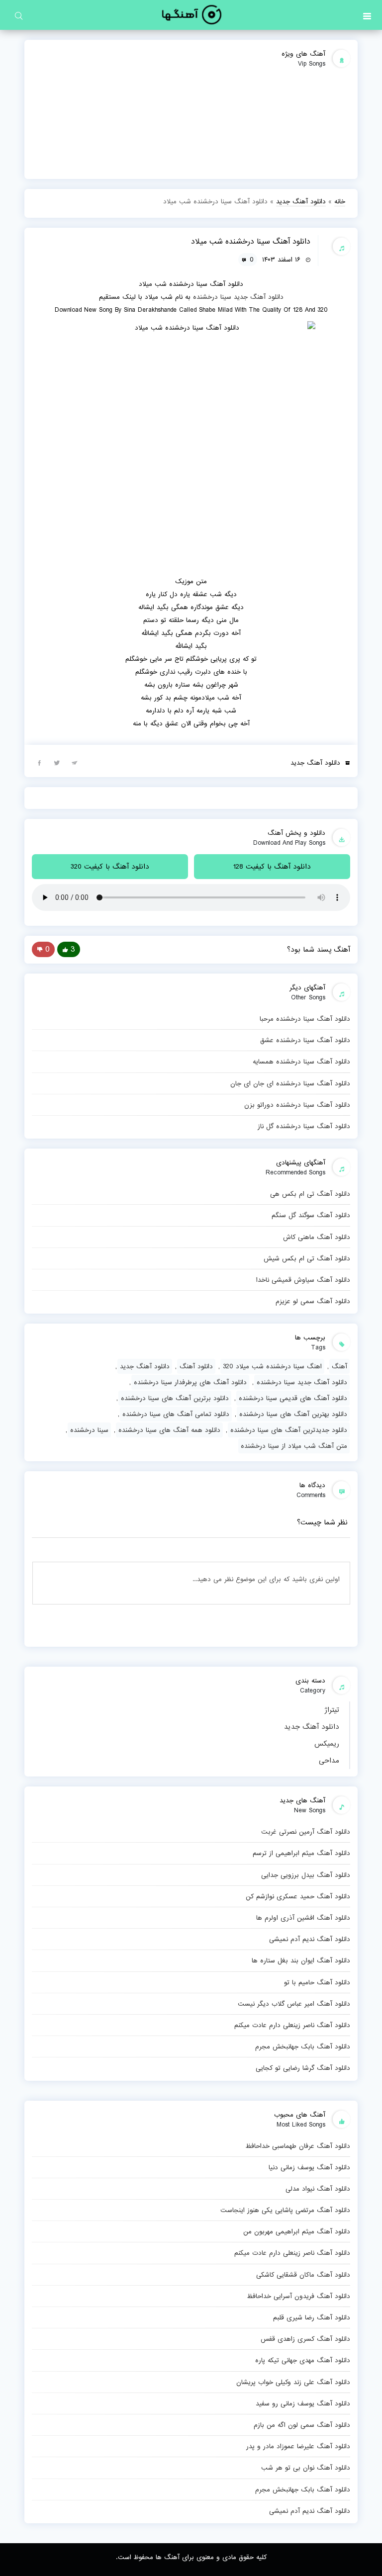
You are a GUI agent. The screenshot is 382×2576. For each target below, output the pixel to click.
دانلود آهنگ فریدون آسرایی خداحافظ (298, 2296)
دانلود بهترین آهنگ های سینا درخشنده (293, 1414)
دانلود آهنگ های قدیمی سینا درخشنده (293, 1398)
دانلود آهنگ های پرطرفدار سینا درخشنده (190, 1382)
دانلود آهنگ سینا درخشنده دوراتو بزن (297, 1105)
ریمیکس (327, 1744)
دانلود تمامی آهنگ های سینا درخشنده (176, 1414)
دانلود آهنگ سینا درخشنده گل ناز (304, 1126)
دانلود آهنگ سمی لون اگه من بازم (302, 2425)
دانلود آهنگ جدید (312, 1727)
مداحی (329, 1761)
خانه (340, 201)
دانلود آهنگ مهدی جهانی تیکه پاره (303, 2360)
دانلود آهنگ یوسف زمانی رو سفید (303, 2403)
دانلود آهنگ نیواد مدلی (318, 2189)
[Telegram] (74, 762)
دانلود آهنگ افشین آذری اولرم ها (303, 1918)
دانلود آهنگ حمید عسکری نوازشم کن (298, 1896)
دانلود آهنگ (196, 1366)
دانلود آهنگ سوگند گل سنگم (311, 1215)
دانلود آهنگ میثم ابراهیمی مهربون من (297, 2231)
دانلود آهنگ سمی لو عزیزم (313, 1301)
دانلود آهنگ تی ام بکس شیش (307, 1258)
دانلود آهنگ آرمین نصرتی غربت (306, 1832)
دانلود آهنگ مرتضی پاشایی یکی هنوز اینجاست (285, 2210)
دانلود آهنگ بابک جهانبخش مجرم (303, 2046)
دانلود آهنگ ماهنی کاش (317, 1237)
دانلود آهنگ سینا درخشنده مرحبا (305, 1019)
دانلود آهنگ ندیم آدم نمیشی (310, 1939)
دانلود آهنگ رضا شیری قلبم (312, 2317)
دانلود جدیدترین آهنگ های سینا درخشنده (289, 1430)
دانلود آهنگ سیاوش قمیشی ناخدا (303, 1280)
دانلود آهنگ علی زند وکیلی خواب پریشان (293, 2382)
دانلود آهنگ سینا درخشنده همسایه (301, 1062)
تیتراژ (332, 1710)
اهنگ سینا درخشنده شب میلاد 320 (272, 1366)
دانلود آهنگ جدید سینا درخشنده (302, 1382)
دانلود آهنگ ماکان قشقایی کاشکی (303, 2275)
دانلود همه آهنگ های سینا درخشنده (169, 1430)
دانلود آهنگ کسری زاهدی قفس (305, 2339)
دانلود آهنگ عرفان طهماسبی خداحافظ (298, 2146)
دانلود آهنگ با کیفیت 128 (272, 867)
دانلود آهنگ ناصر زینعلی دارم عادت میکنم (292, 2025)
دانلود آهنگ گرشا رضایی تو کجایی (303, 2068)
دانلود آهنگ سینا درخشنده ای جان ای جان (290, 1083)
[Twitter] (57, 762)
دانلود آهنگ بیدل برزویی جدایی (306, 1875)
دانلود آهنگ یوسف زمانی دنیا (309, 2167)
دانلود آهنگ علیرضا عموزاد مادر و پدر (298, 2446)
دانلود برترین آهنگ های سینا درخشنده (175, 1398)
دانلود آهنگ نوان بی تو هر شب (306, 2468)
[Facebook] (39, 762)
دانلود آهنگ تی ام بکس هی (310, 1194)
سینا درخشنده (212, 297)
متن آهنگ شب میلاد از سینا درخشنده (294, 1446)
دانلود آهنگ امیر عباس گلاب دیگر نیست (294, 2004)
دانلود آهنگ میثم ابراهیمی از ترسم (301, 1853)
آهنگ (339, 1366)
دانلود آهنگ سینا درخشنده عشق (305, 1040)
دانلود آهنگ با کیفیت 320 (110, 867)
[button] (367, 15)
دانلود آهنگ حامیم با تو (317, 1982)
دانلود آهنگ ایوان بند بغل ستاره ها (301, 1960)
